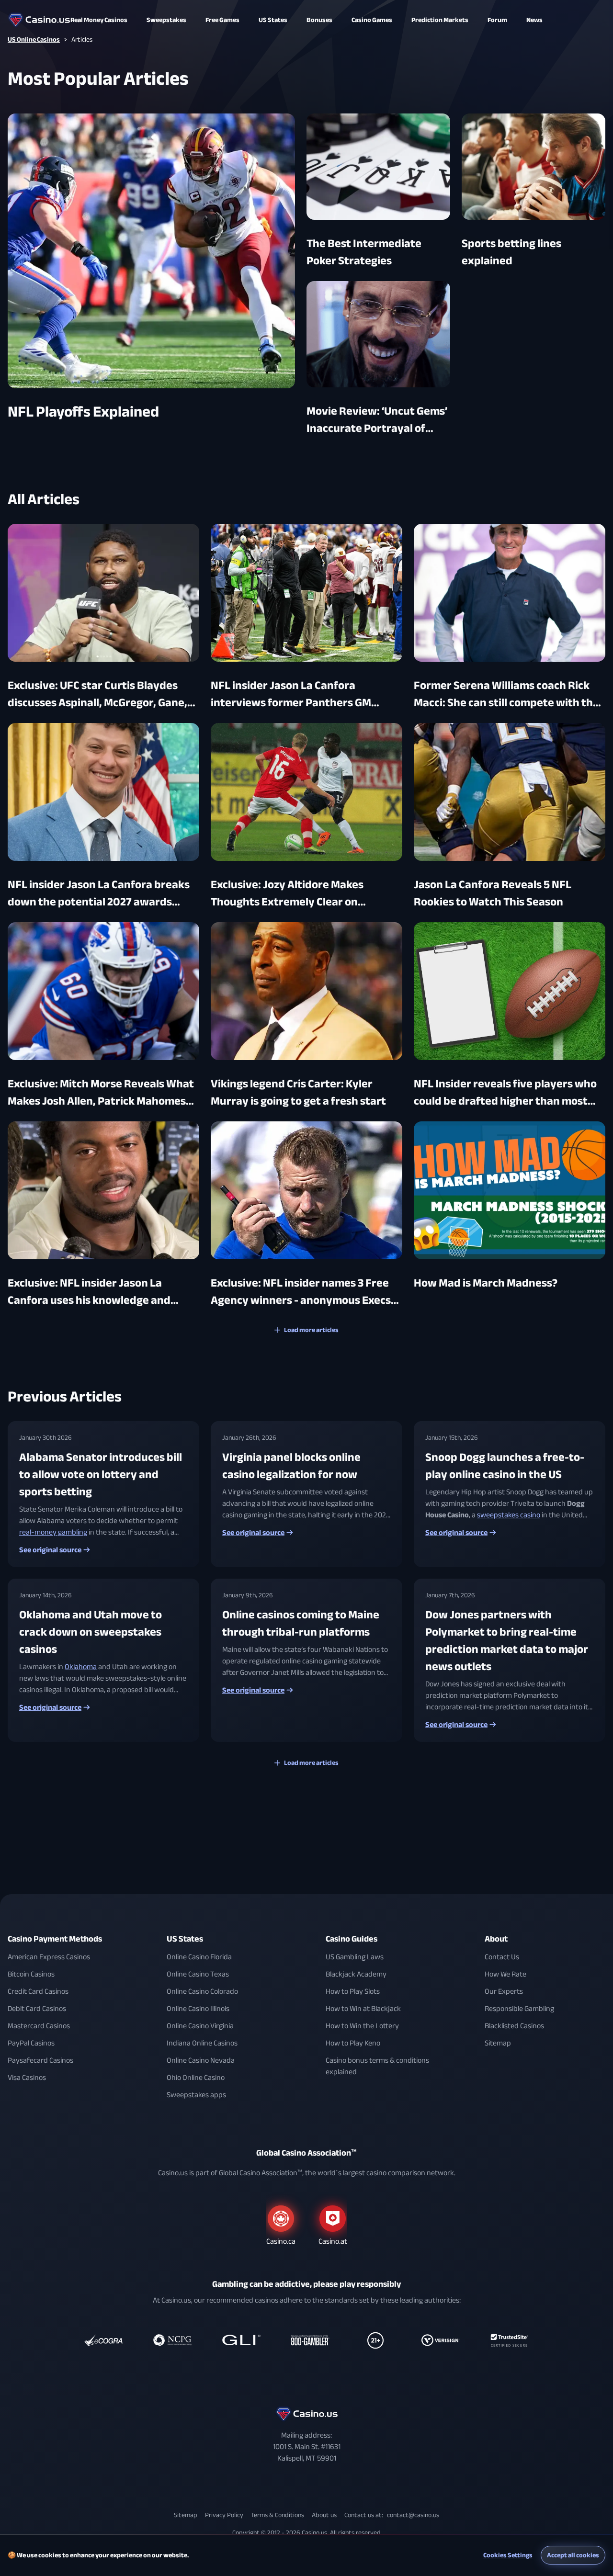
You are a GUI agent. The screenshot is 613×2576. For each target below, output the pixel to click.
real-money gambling (53, 1532)
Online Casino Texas (198, 1974)
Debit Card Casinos (37, 2009)
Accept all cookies (573, 2555)
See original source (50, 1550)
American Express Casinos (49, 1957)
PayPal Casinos (31, 2043)
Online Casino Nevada (201, 2060)
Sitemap (498, 2043)
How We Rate (505, 1974)
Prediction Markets (440, 20)
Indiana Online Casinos (202, 2043)
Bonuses (319, 20)
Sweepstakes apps (196, 2095)
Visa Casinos (27, 2078)
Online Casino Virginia (200, 2026)
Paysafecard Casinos (40, 2060)
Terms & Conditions (278, 2515)
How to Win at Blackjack (363, 2009)
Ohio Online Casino (196, 2078)
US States (185, 1939)
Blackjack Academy (356, 1974)
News (534, 20)
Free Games (222, 20)
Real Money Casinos (99, 20)
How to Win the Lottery (362, 2026)
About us (324, 2515)
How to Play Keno (353, 2043)
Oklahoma (81, 1667)
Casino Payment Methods (55, 1939)
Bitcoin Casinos (31, 1974)
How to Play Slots (353, 1991)
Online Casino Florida (199, 1957)
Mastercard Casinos (39, 2026)
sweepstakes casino (509, 1515)
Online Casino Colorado (202, 1991)
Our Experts (504, 1991)
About (496, 1939)
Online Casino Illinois (198, 2009)
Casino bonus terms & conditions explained (377, 2066)
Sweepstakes (166, 20)
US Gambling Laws (355, 1957)
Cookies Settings (508, 2555)
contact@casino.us (413, 2515)
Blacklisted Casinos (514, 2026)
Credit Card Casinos (38, 1991)
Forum (497, 20)
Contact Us (502, 1957)
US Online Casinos (34, 40)
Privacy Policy (224, 2515)
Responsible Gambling (519, 2009)
